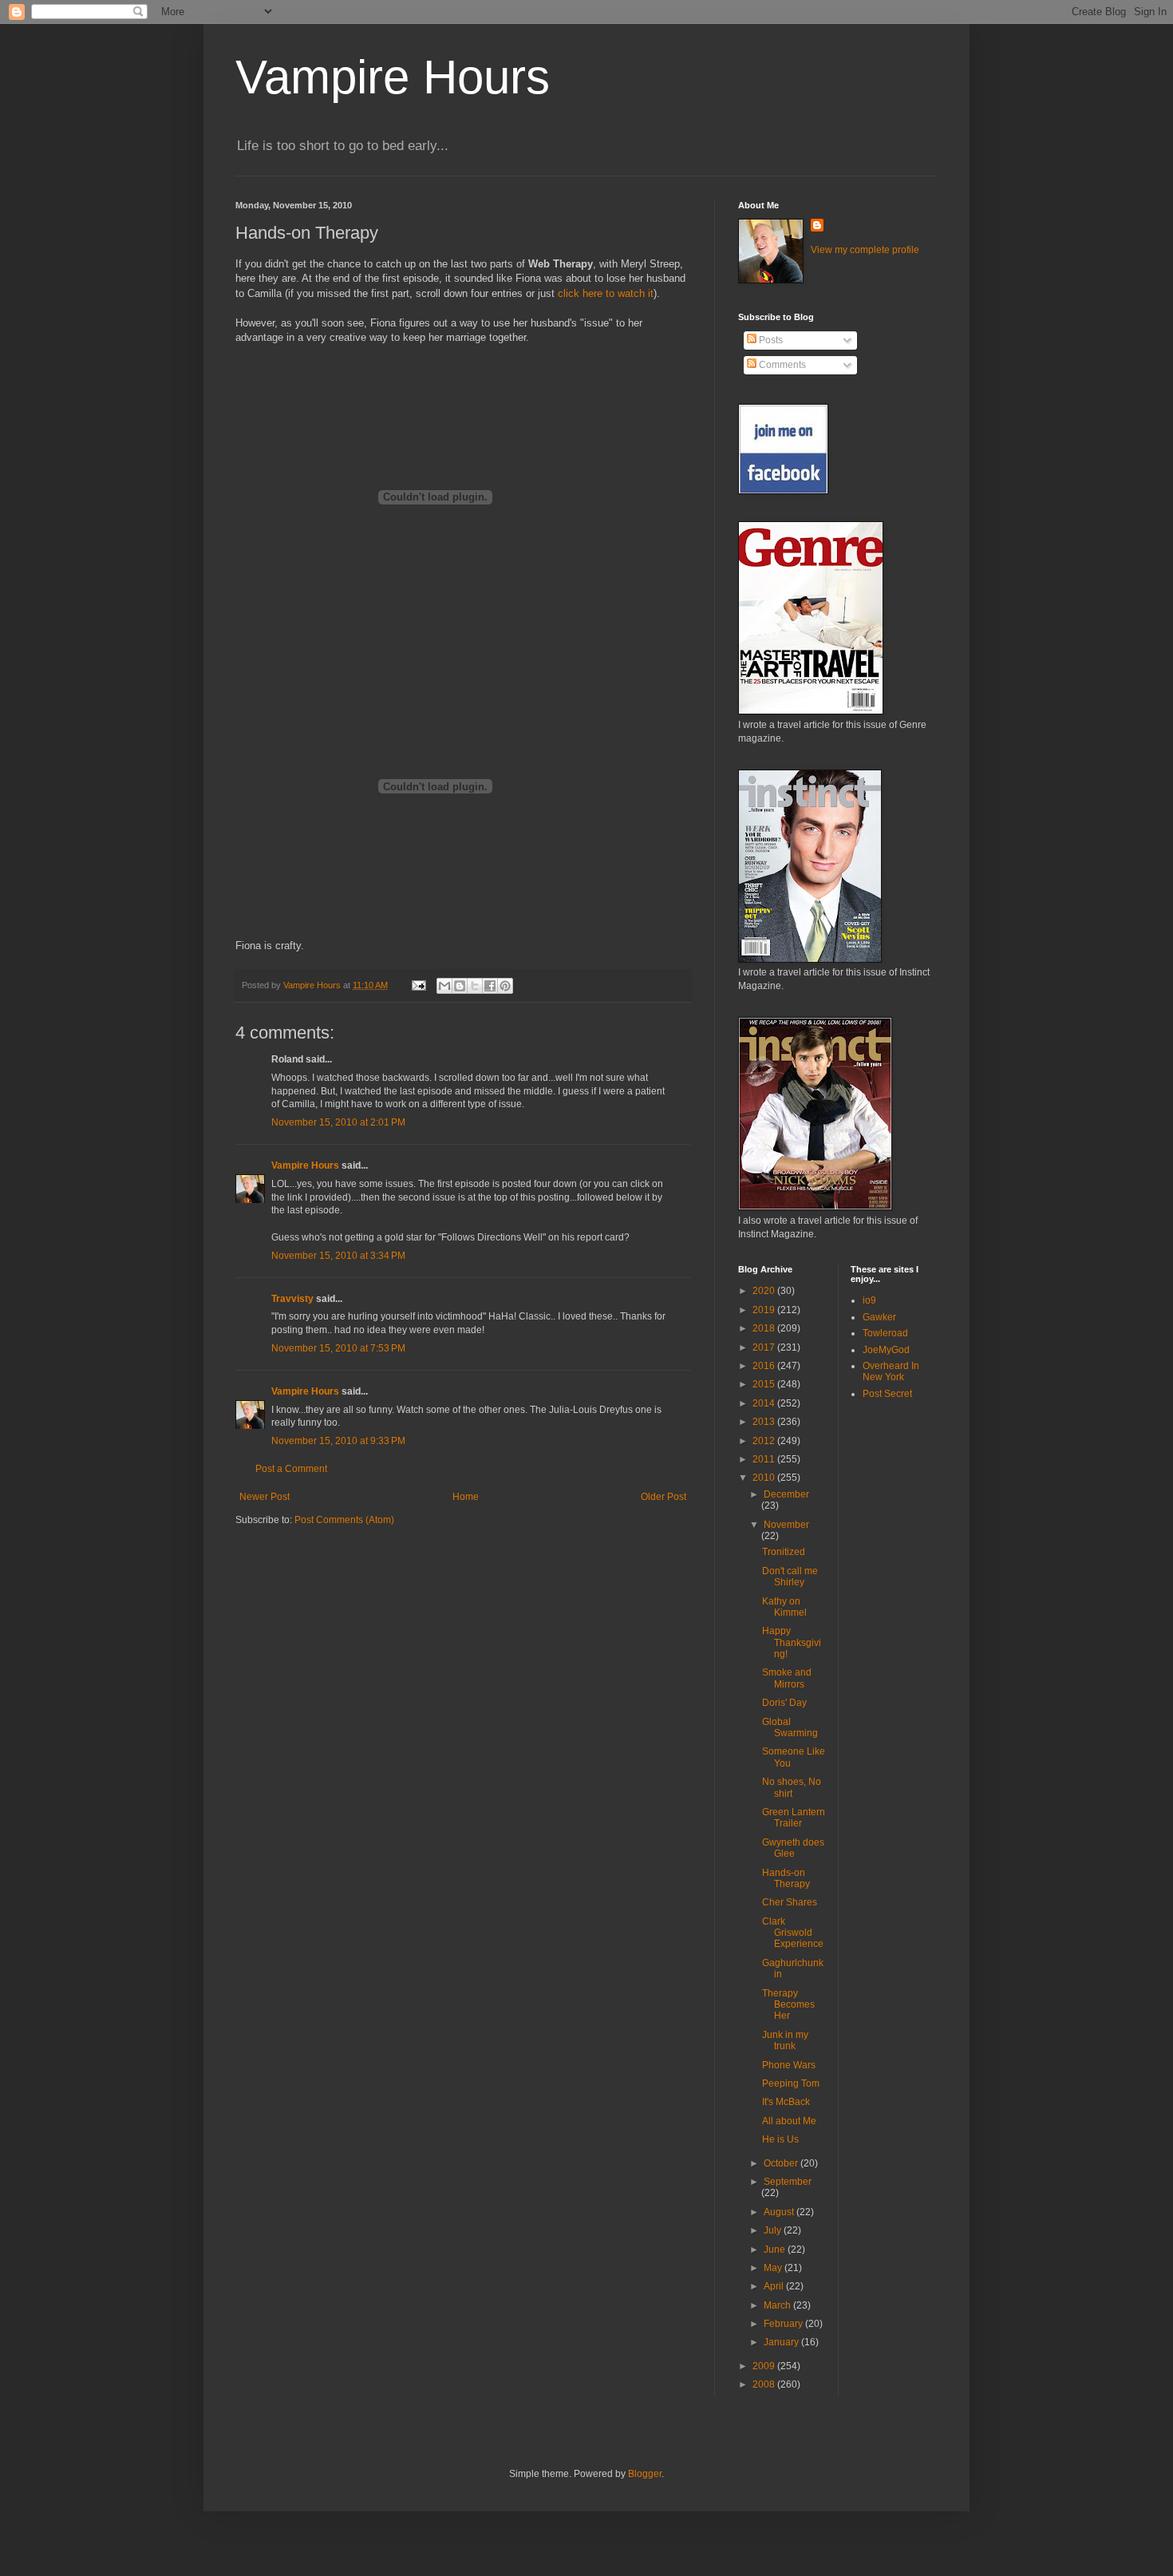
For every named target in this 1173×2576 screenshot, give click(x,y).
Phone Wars (789, 2065)
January (782, 2342)
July (774, 2230)
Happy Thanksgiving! (792, 1642)
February (784, 2324)
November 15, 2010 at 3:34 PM (338, 1256)
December (786, 1494)
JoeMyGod (886, 1350)
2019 (765, 1310)
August (780, 2212)
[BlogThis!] (460, 986)
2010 (765, 1478)
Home (466, 1497)
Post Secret (887, 1394)
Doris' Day (784, 1703)
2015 (765, 1384)
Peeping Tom (791, 2083)
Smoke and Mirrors (787, 1678)
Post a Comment (291, 1469)
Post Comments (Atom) (344, 1520)
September (788, 2182)
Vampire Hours (393, 77)
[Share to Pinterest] (505, 986)
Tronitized (784, 1552)
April (775, 2286)
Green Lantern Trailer (794, 1818)
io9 (869, 1300)
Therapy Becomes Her (788, 2005)
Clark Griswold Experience (793, 1933)
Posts (770, 340)
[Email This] (444, 986)
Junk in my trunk (785, 2040)
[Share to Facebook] (490, 986)
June (776, 2250)
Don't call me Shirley (790, 1577)
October (782, 2163)
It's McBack (786, 2102)
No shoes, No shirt (792, 1787)
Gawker (879, 1317)
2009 (765, 2366)
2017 (765, 1347)
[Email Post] (418, 985)
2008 (765, 2384)
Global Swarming (790, 1727)
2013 (765, 1422)
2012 (765, 1441)
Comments (781, 365)
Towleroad (885, 1333)
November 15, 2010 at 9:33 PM (338, 1441)
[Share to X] (475, 986)
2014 (765, 1403)
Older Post (664, 1497)
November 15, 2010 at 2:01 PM (338, 1122)
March (778, 2305)
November (786, 1525)
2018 (765, 1328)
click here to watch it (606, 293)
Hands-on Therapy (786, 1878)
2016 (765, 1366)
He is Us (780, 2139)
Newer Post (265, 1497)
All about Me (789, 2121)
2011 (765, 1459)
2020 (765, 1291)
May (774, 2268)
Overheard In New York (891, 1371)
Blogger (645, 2474)
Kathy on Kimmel (784, 1607)
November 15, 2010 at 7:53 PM (338, 1348)
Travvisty (292, 1299)
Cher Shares (790, 1902)
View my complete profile (865, 250)
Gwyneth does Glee (793, 1848)
